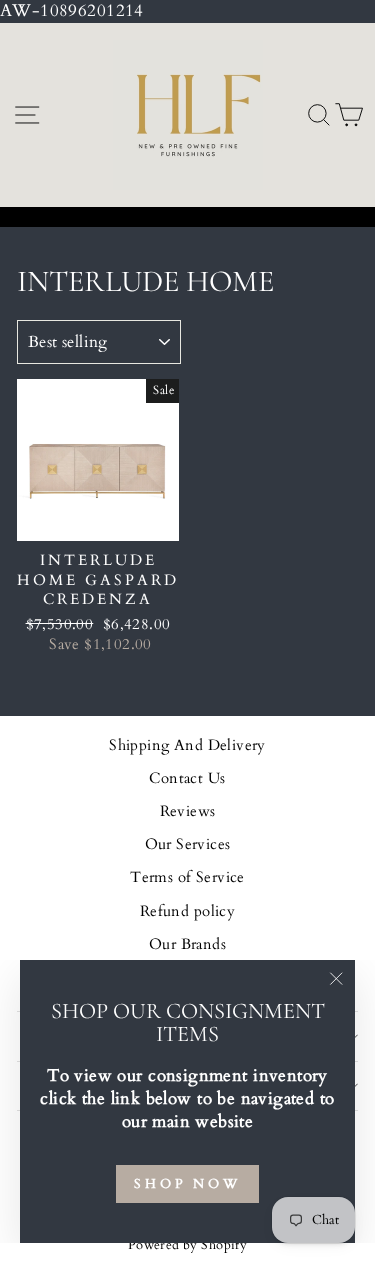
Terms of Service (187, 877)
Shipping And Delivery (187, 745)
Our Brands (187, 944)
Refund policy (187, 911)
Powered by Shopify (187, 1245)
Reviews (188, 811)
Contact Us (187, 778)
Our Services (188, 844)
